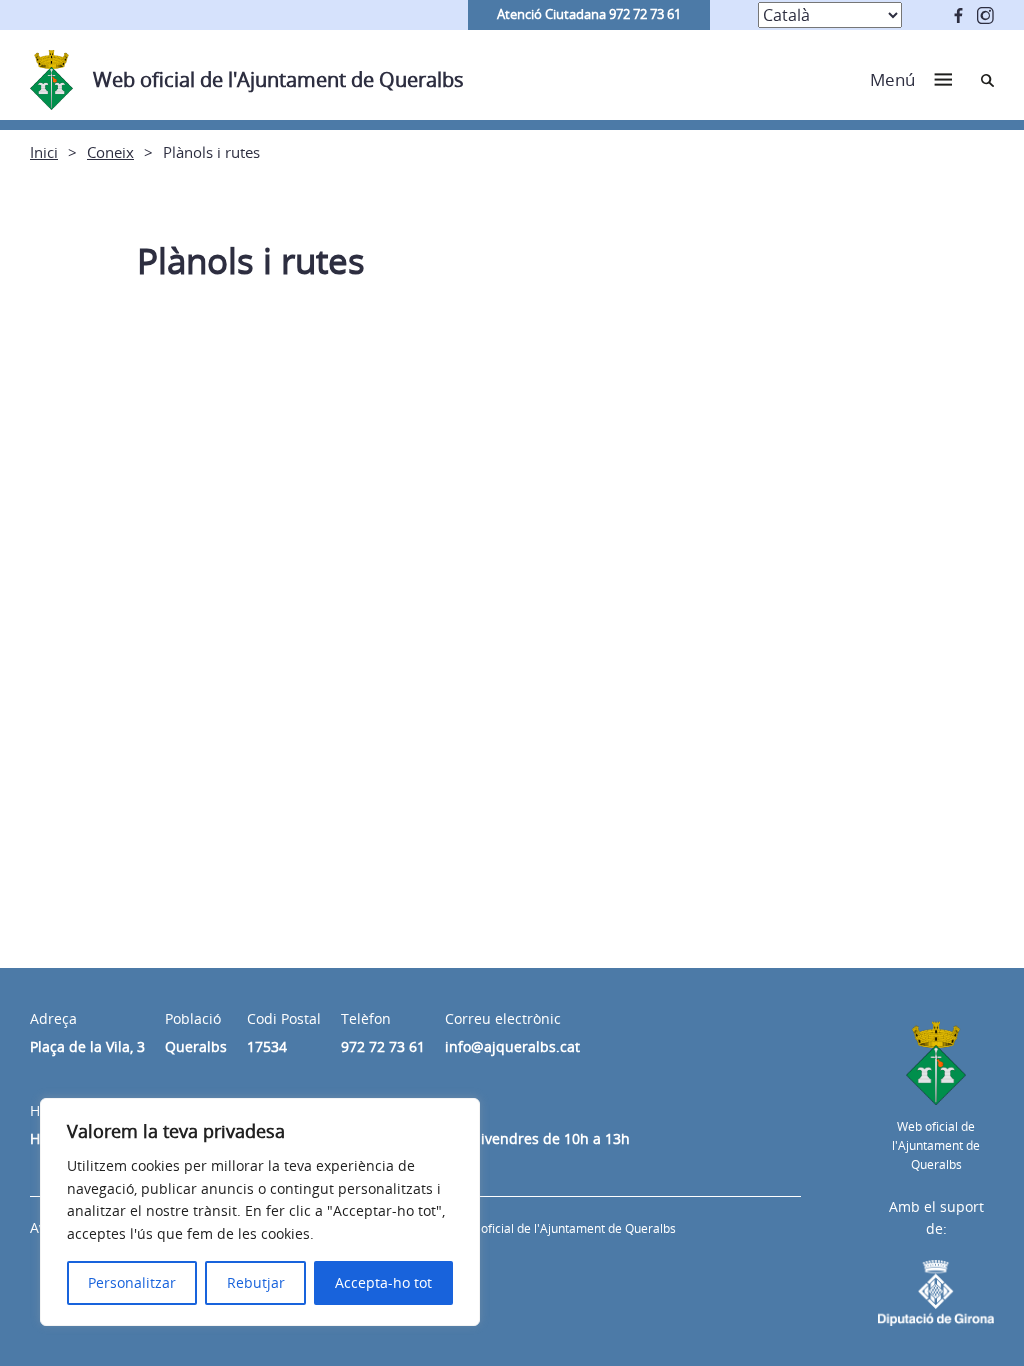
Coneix (110, 152)
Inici (44, 152)
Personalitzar (132, 1282)
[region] (260, 1212)
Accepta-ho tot (383, 1282)
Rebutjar (256, 1282)
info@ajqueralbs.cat (512, 1046)
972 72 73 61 (383, 1046)
